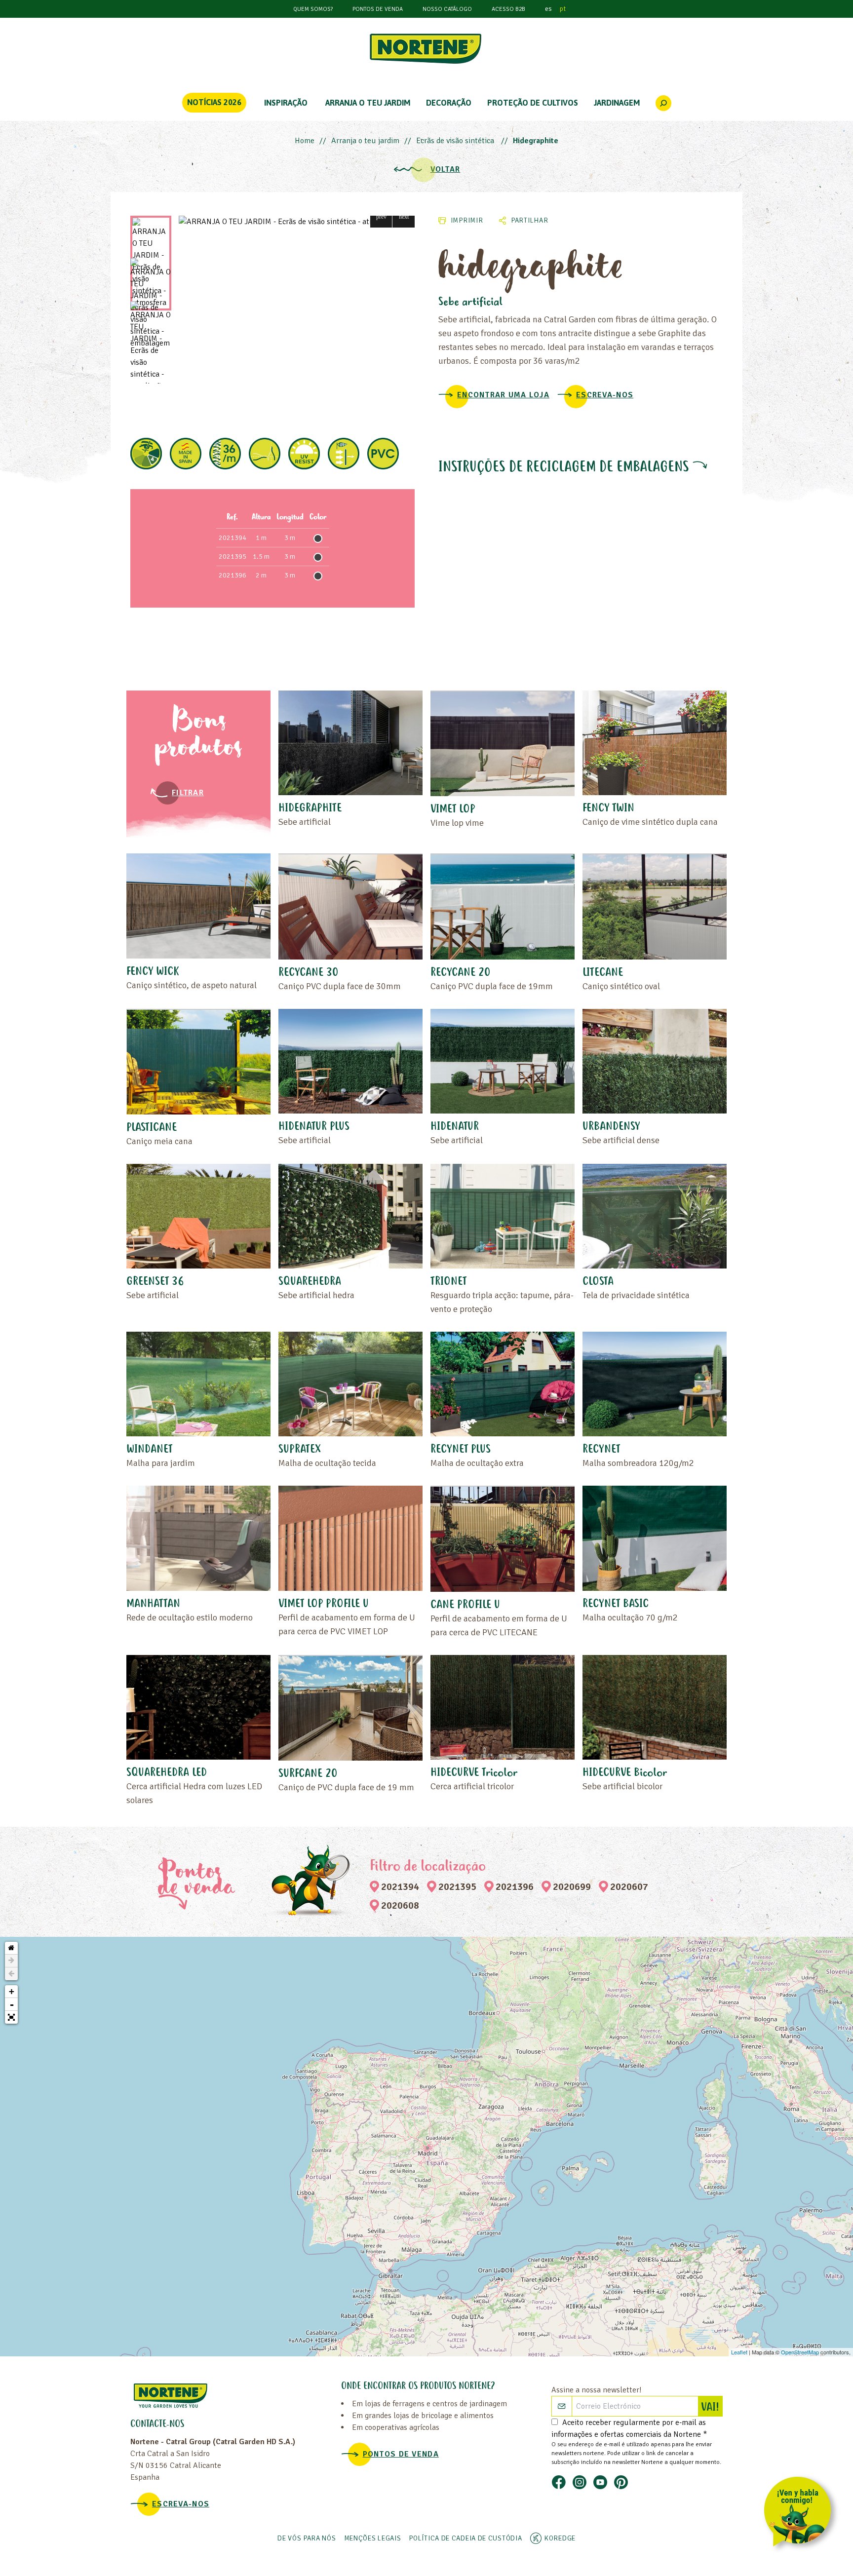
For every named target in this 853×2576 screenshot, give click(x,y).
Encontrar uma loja (503, 395)
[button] (381, 216)
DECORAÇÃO (449, 103)
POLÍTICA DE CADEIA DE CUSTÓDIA (465, 2538)
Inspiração (286, 103)
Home (305, 141)
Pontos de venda (378, 9)
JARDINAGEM (617, 103)
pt (563, 9)
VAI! (712, 2408)
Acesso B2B (508, 9)
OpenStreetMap (800, 2352)
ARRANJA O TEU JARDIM (368, 103)
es (548, 9)
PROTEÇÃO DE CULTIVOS (533, 103)
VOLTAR (446, 169)
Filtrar (188, 793)
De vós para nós (307, 2538)
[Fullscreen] (11, 2017)
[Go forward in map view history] (11, 1961)
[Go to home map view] (11, 1948)
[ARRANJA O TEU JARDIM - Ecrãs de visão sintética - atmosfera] (297, 222)
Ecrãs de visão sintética (456, 141)
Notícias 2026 (214, 102)
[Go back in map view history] (11, 1974)
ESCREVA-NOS (605, 395)
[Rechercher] (663, 103)
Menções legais (373, 2538)
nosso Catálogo (447, 9)
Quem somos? (313, 9)
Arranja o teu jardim (365, 141)
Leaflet (739, 2352)
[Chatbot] (801, 2514)
